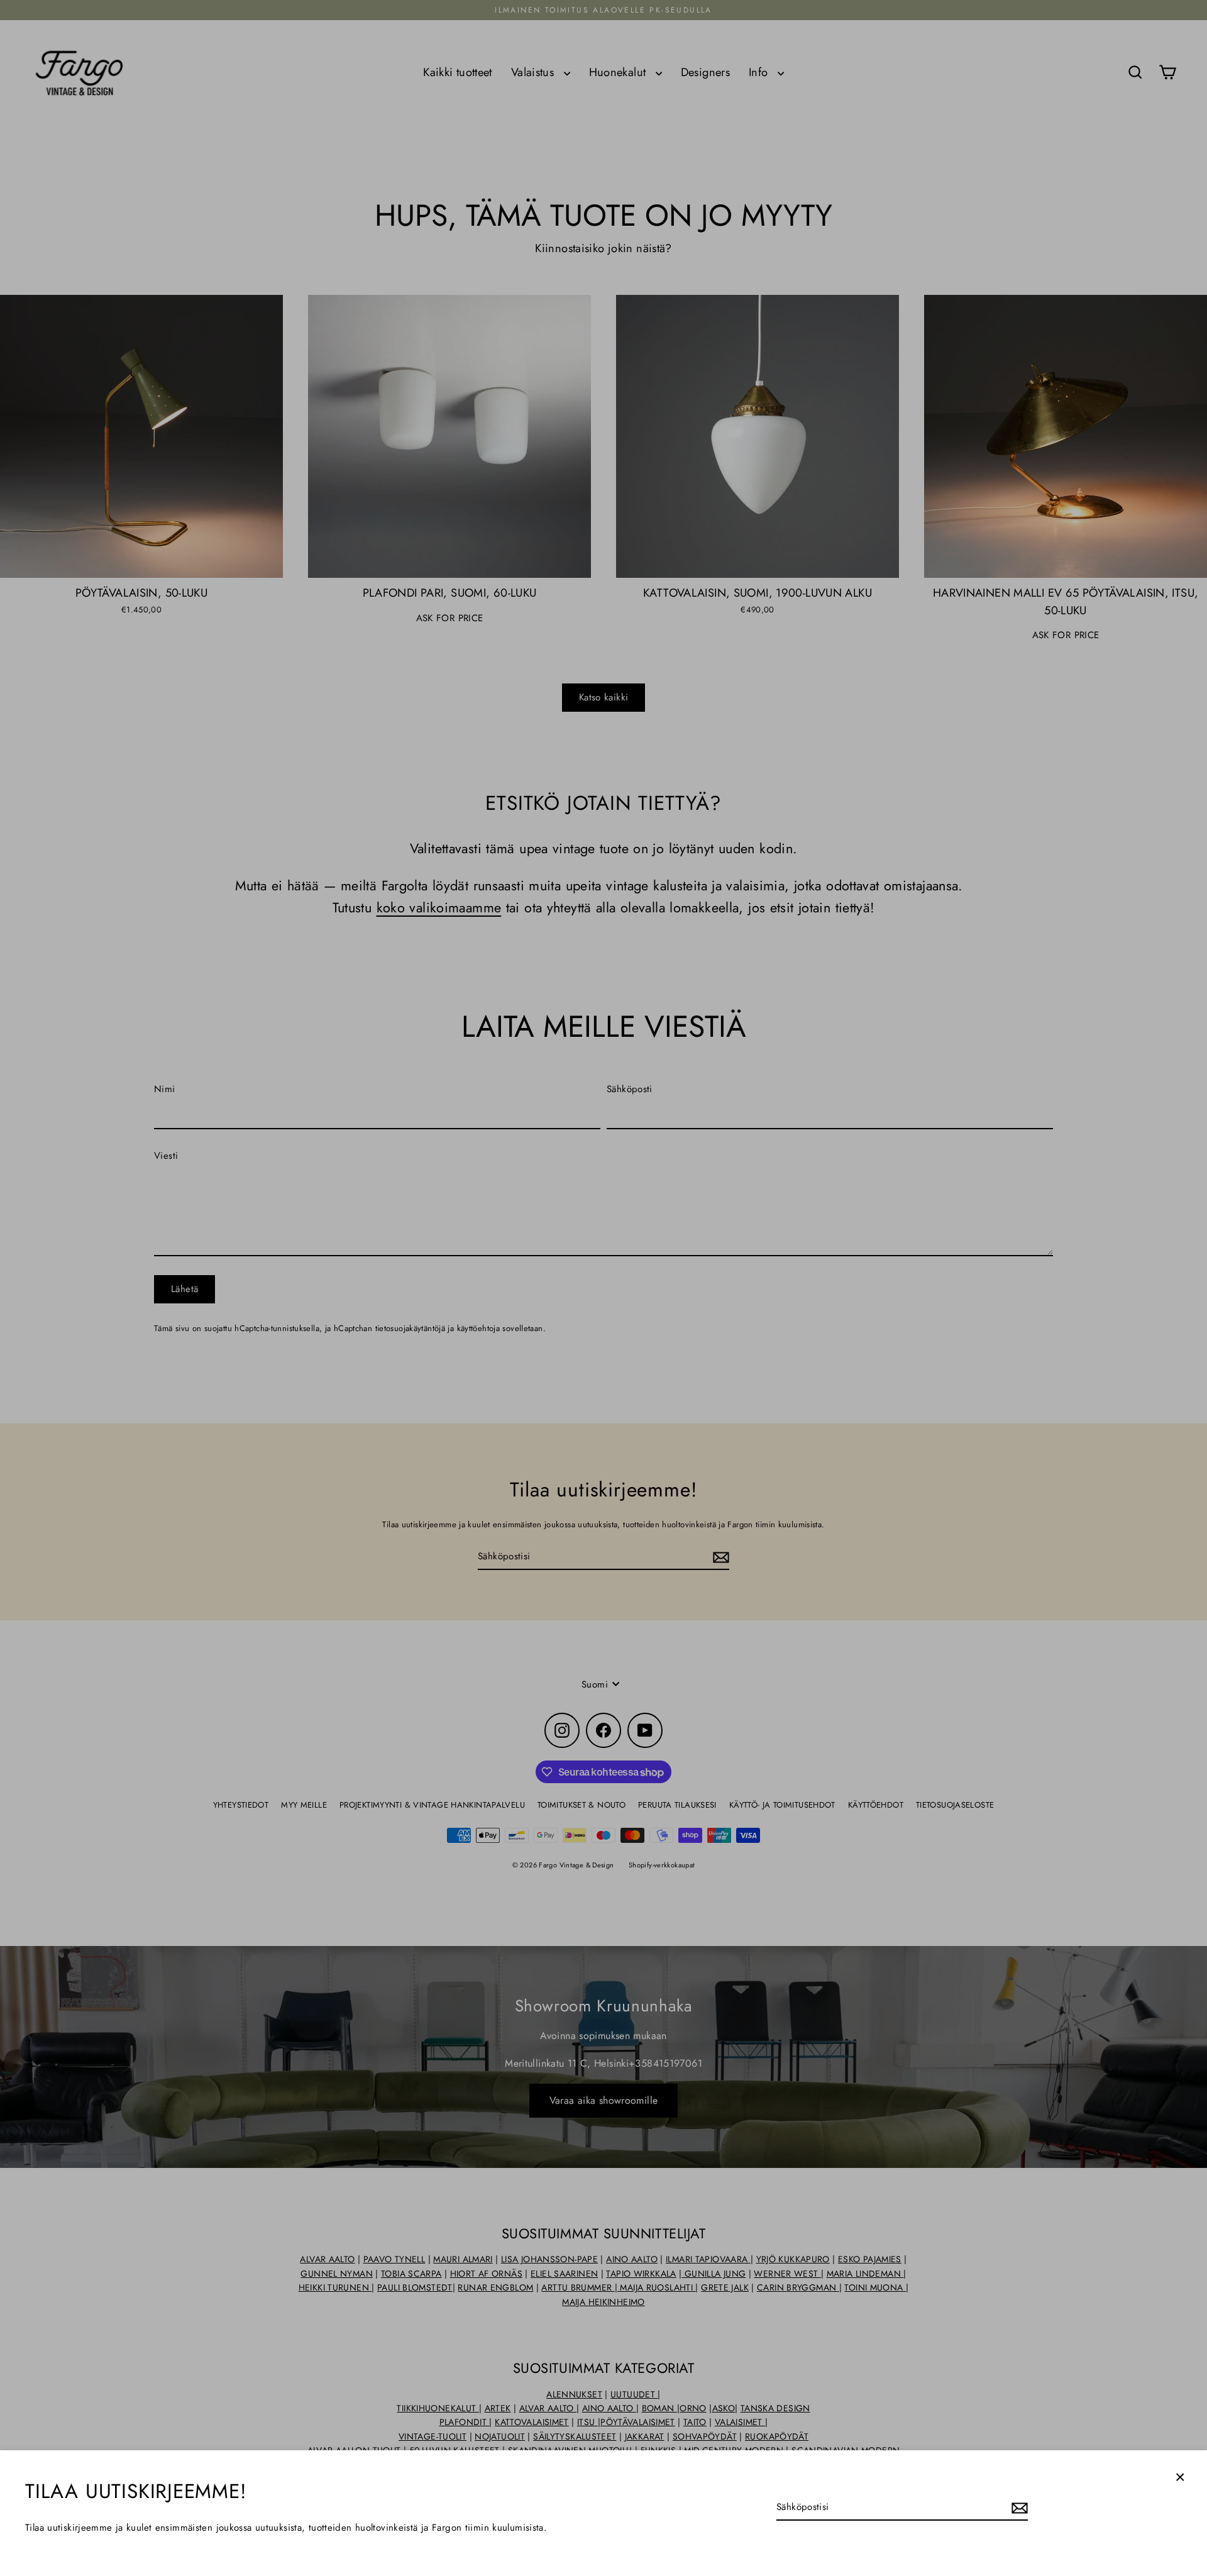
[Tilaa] (1018, 2507)
